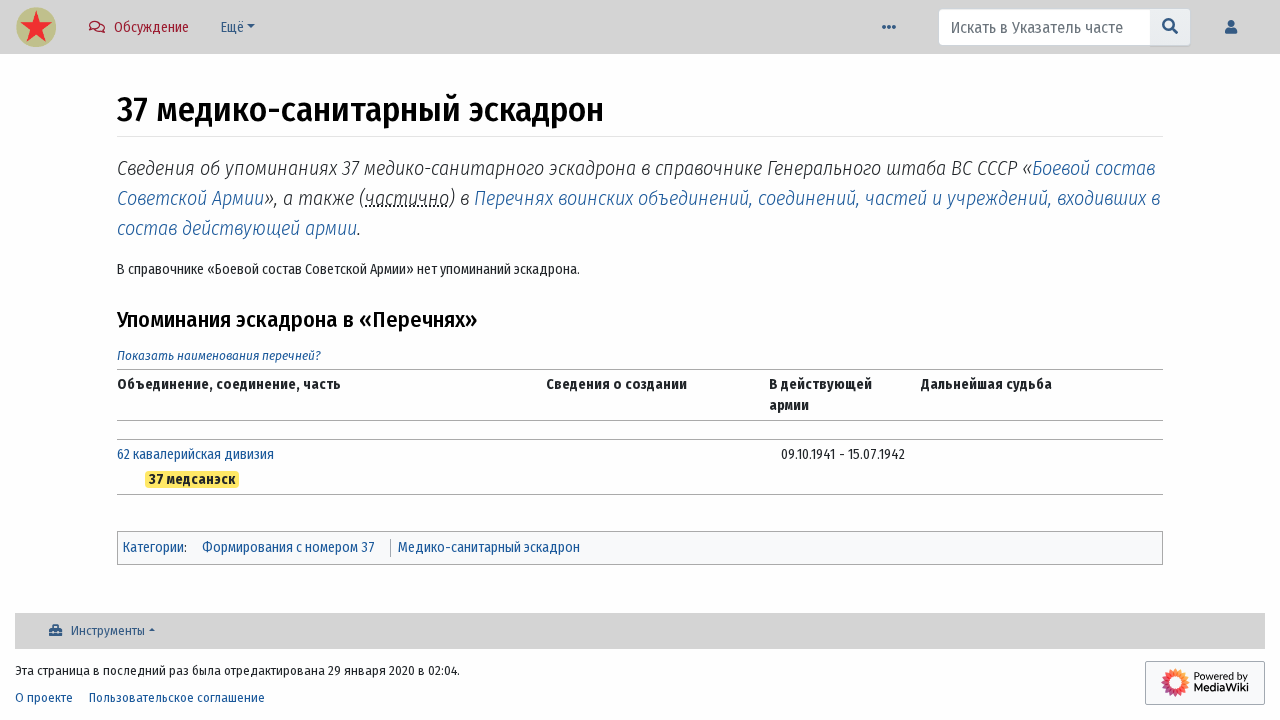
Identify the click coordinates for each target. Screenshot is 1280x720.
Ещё (232, 27)
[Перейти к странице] (1170, 27)
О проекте (44, 697)
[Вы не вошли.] (1236, 27)
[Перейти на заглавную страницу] (36, 29)
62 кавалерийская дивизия (195, 454)
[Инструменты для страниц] (893, 27)
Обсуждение (151, 27)
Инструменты (108, 630)
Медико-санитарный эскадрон (489, 547)
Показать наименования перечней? (219, 355)
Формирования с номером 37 (288, 547)
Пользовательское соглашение (177, 697)
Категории (153, 547)
